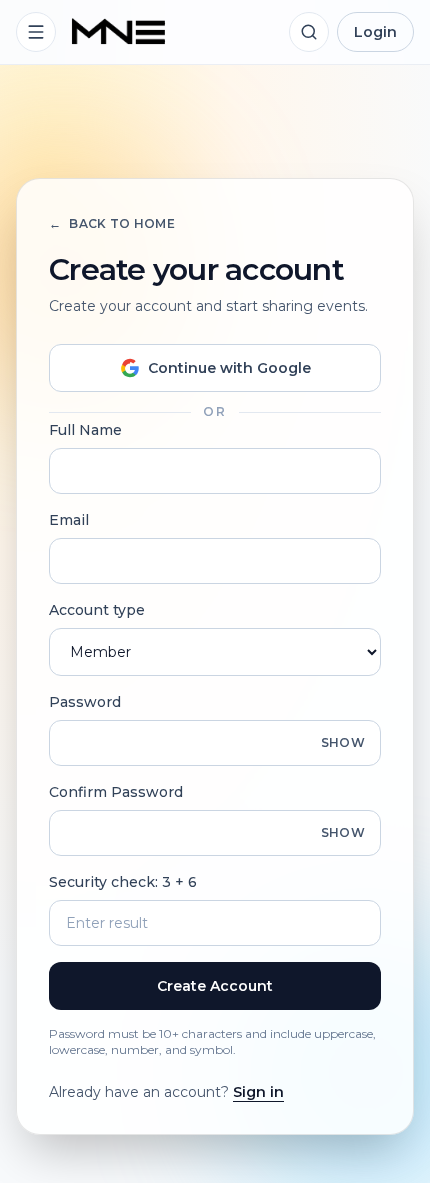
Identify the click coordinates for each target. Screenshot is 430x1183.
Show (343, 742)
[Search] (309, 32)
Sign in (258, 1092)
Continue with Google (229, 368)
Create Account (215, 986)
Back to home (112, 223)
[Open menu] (36, 32)
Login (375, 32)
